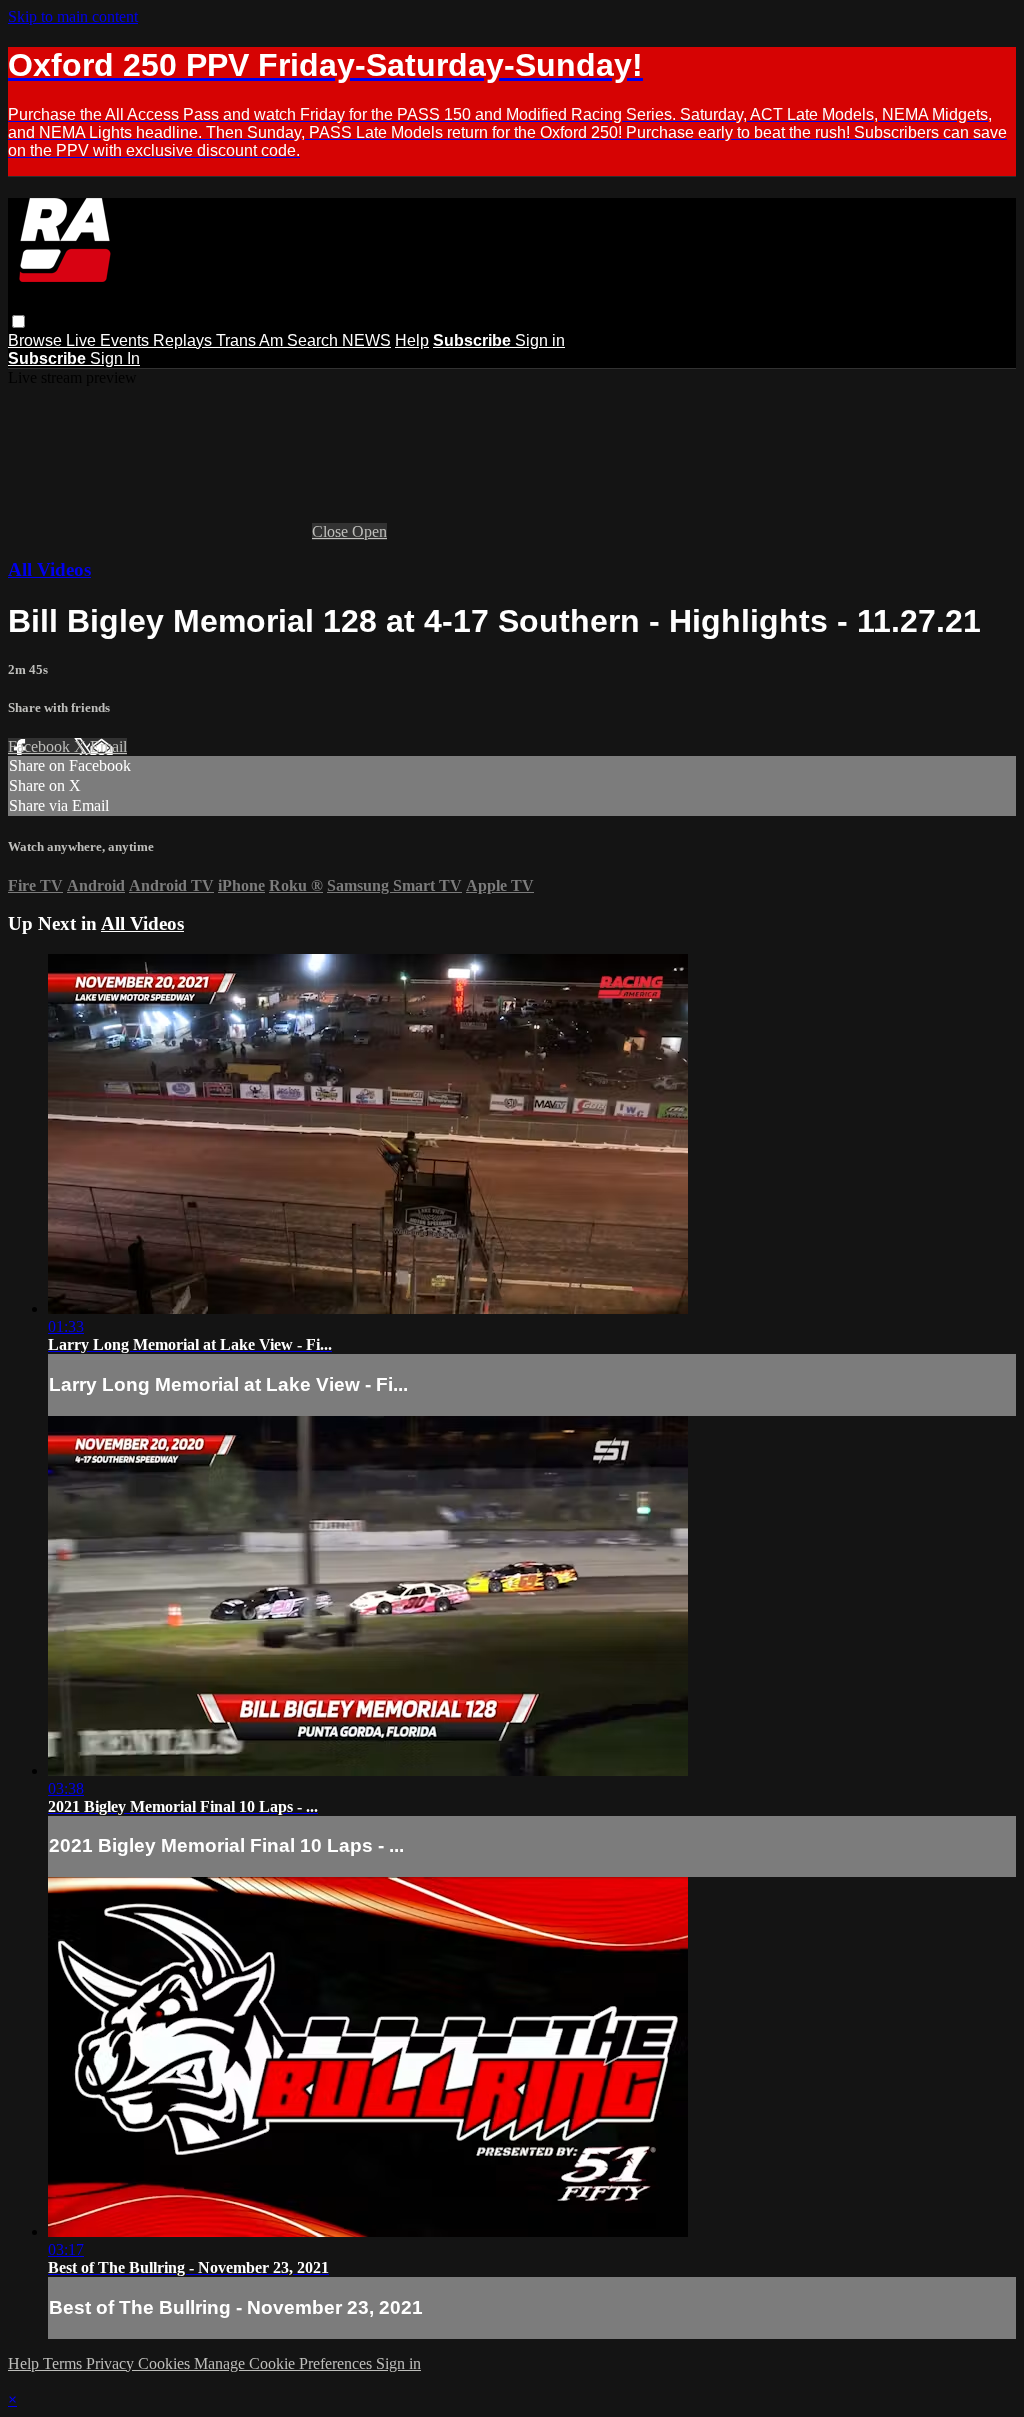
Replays (184, 340)
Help (412, 340)
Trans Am (251, 340)
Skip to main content (73, 16)
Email (108, 746)
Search (314, 340)
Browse (37, 340)
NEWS (366, 340)
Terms (64, 2363)
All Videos (49, 569)
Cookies (166, 2363)
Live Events (109, 340)
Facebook (41, 746)
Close (332, 531)
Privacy (112, 2363)
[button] (18, 321)
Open (369, 531)
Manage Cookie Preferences (285, 2363)
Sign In (115, 358)
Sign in (540, 340)
